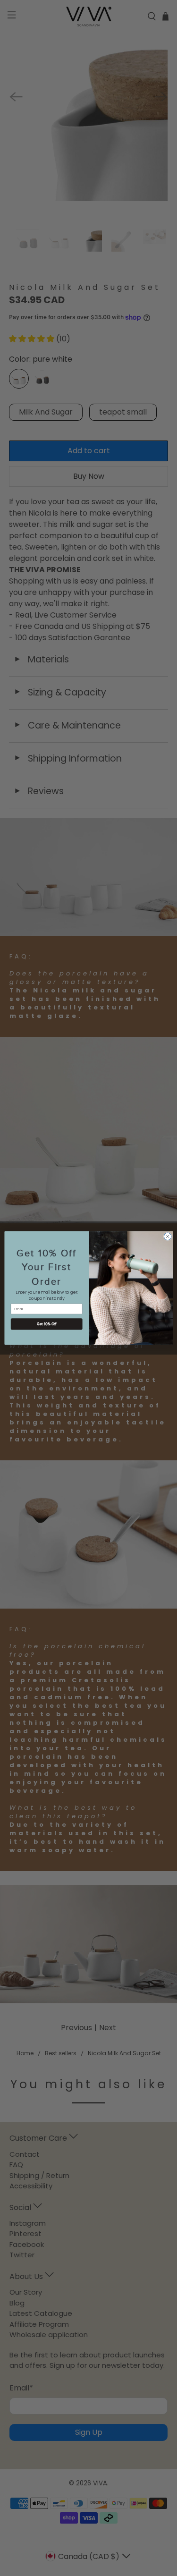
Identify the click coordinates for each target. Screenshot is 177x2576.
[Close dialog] (168, 1237)
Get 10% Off (46, 1324)
